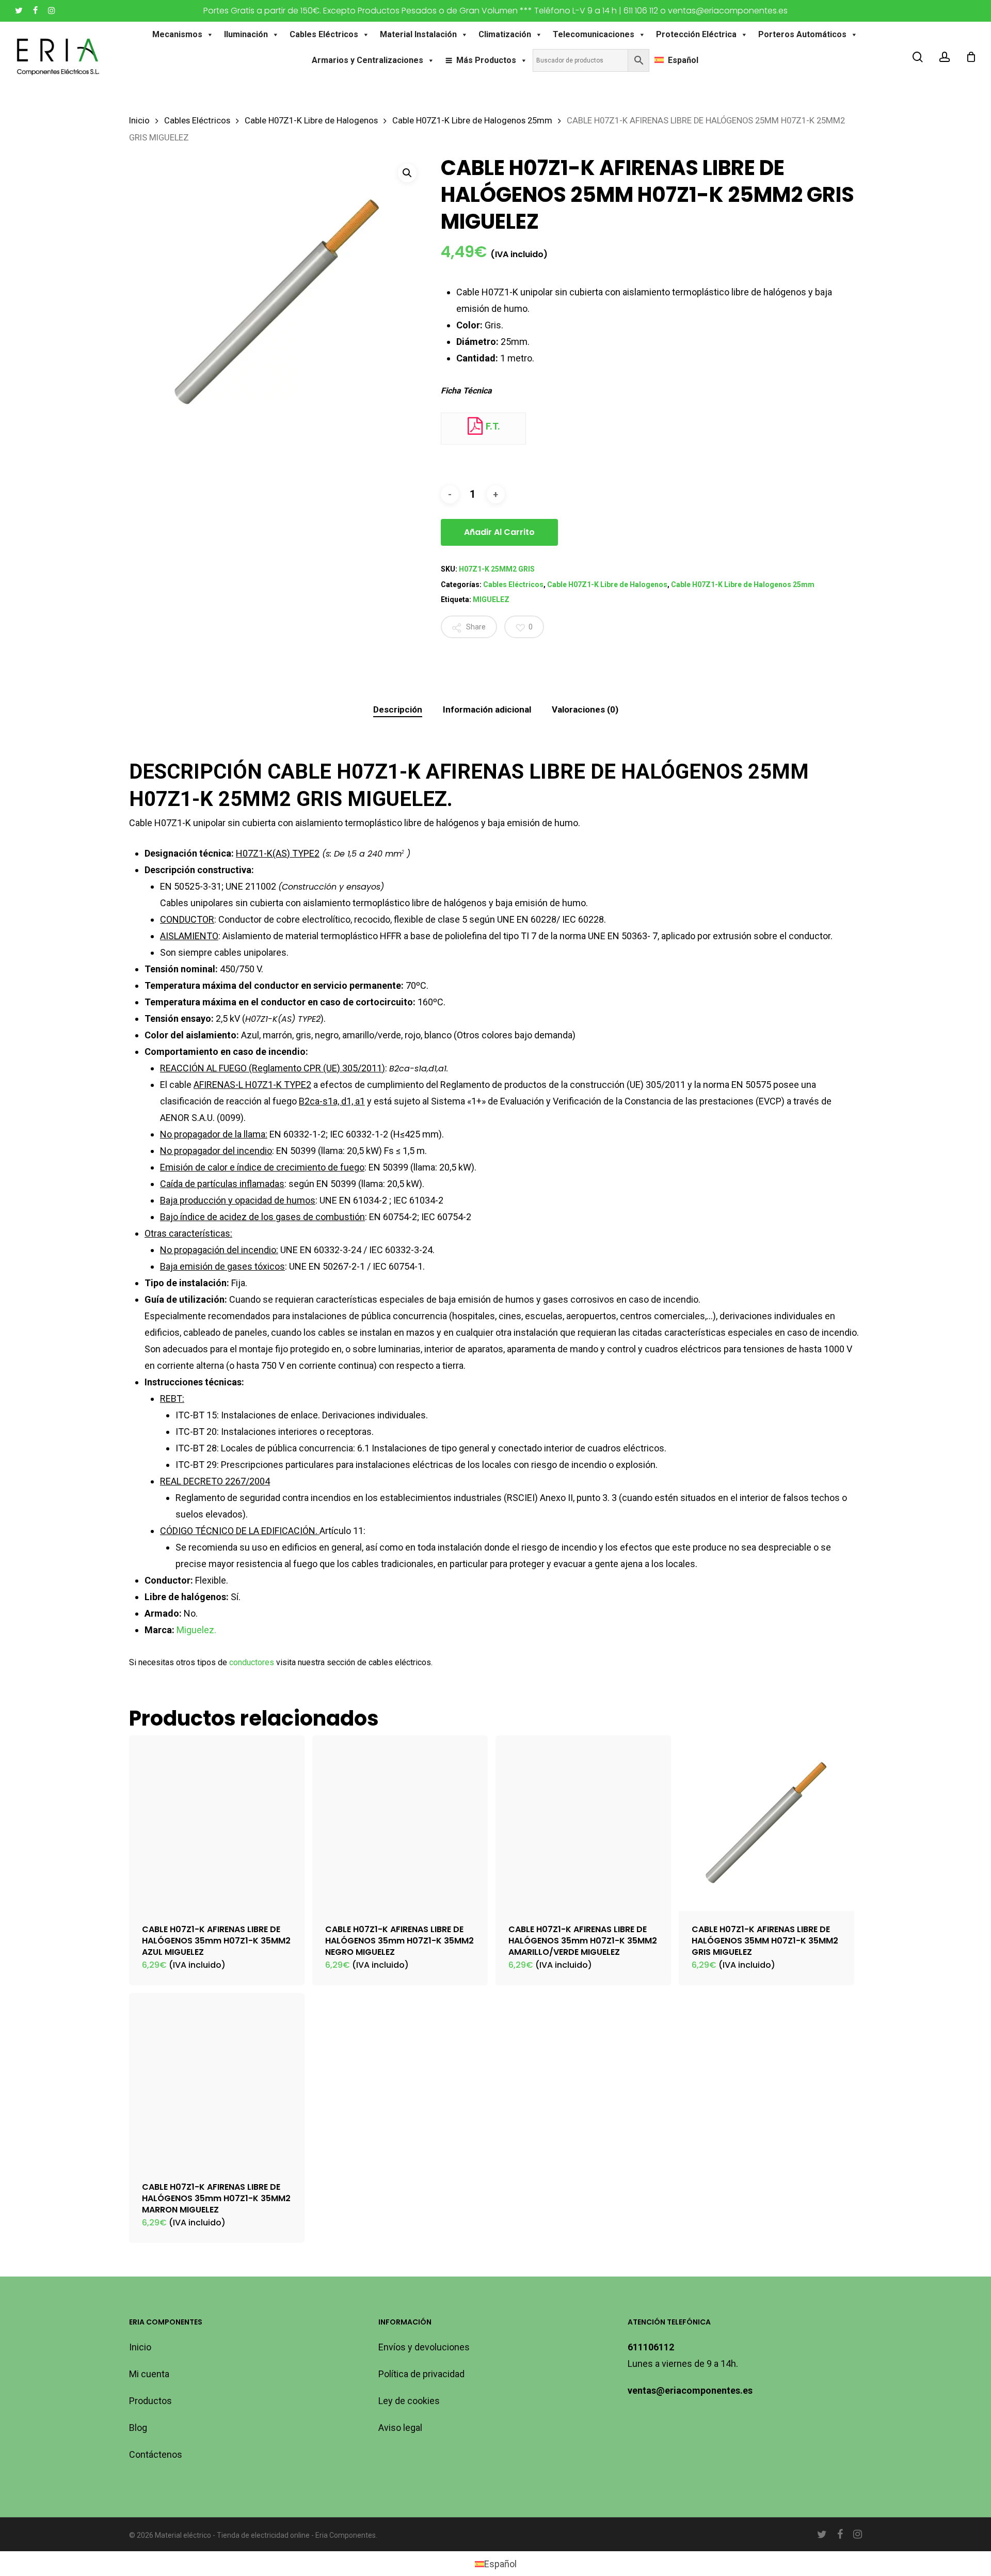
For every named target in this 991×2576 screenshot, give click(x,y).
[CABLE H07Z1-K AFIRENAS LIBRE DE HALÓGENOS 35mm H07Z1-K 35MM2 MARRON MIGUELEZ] (217, 2081)
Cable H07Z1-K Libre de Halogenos (311, 121)
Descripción (398, 709)
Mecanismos (177, 34)
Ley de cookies (409, 2401)
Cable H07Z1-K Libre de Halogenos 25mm (472, 121)
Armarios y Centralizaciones (367, 60)
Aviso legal (400, 2428)
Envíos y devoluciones (424, 2347)
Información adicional (487, 709)
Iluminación (246, 34)
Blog (138, 2428)
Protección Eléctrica (696, 34)
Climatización (505, 34)
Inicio (139, 121)
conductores (252, 1662)
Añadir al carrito (499, 532)
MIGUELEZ (491, 599)
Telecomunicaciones (594, 34)
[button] (407, 173)
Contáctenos (156, 2454)
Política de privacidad (421, 2374)
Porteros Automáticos (802, 34)
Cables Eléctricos (324, 34)
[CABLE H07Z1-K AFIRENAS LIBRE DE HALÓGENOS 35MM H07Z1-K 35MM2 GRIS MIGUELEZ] (766, 1823)
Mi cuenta (149, 2374)
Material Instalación (418, 34)
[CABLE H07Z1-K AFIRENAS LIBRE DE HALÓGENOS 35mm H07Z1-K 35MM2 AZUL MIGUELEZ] (217, 1823)
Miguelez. (196, 1630)
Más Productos (486, 60)
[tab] (398, 710)
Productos (150, 2401)
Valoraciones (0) (585, 709)
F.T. (492, 426)
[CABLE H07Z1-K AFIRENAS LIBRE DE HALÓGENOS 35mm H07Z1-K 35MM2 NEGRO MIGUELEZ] (400, 1823)
